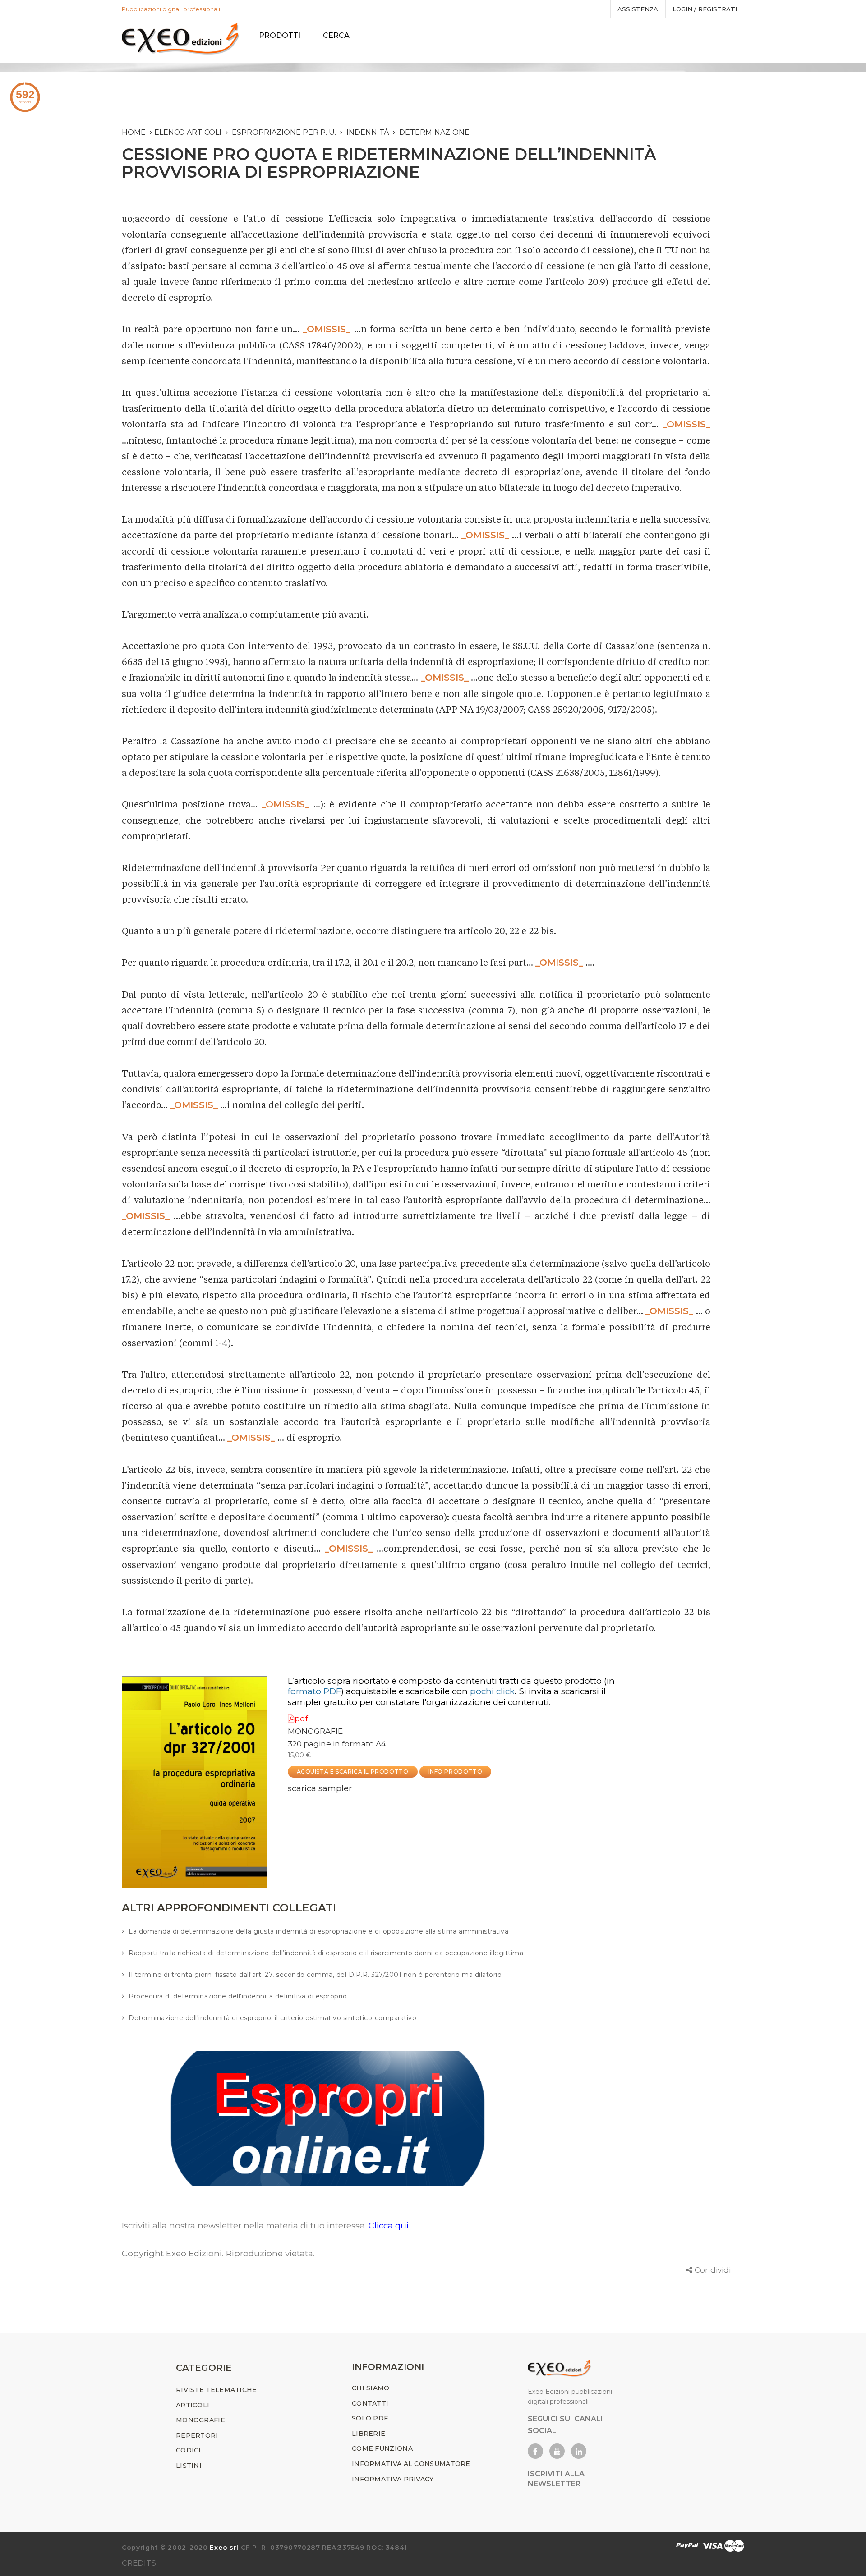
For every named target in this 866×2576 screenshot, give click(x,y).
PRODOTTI (280, 35)
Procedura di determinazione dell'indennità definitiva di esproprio (238, 1996)
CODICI (189, 2450)
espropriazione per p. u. (284, 132)
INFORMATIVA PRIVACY (393, 2479)
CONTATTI (370, 2403)
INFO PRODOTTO (456, 1772)
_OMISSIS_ (327, 329)
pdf (301, 1719)
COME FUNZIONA (382, 2448)
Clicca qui (389, 2225)
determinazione (434, 132)
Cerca (336, 35)
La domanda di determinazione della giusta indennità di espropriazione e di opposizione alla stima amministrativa (318, 1931)
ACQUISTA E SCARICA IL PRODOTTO (353, 1772)
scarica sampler (320, 1788)
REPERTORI (197, 2435)
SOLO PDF (370, 2418)
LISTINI (189, 2466)
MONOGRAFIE (315, 1731)
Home (134, 132)
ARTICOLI (193, 2405)
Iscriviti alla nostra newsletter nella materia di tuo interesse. (245, 2225)
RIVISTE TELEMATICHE (216, 2390)
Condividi (713, 2270)
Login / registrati (705, 9)
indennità (368, 132)
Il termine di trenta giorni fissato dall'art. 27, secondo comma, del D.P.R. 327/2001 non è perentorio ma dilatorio (315, 1975)
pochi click (492, 1691)
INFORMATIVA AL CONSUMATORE (411, 2464)
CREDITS (139, 2563)
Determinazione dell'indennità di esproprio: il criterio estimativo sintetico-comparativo (272, 2018)
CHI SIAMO (371, 2388)
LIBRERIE (369, 2434)
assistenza (638, 9)
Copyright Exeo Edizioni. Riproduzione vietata (217, 2253)
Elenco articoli (188, 132)
